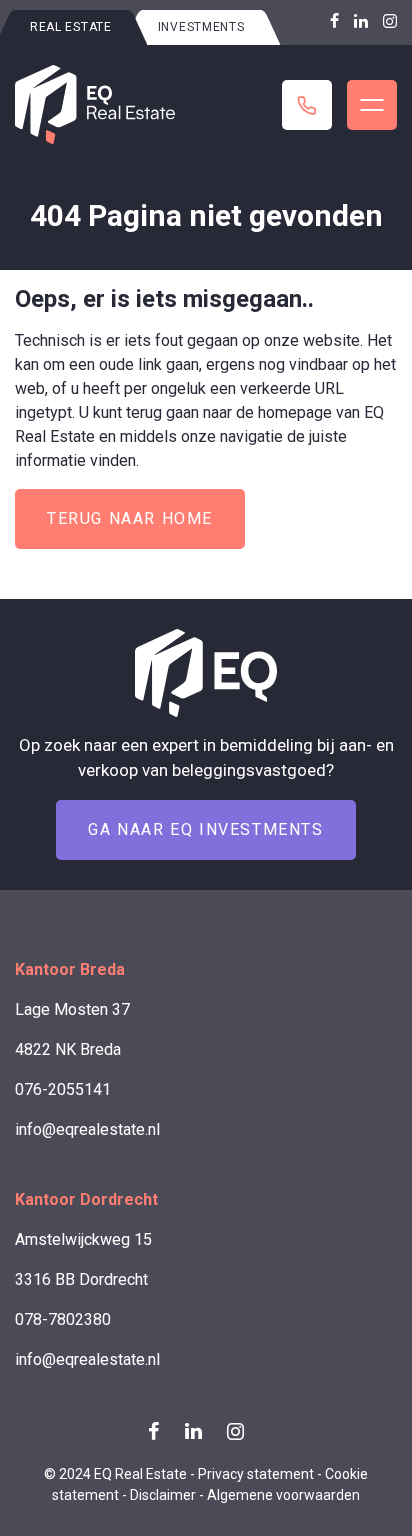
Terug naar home (130, 518)
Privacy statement (256, 1474)
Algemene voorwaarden (283, 1495)
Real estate (71, 27)
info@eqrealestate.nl (87, 1129)
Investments (201, 27)
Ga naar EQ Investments (205, 829)
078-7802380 (63, 1319)
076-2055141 (63, 1089)
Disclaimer (163, 1495)
